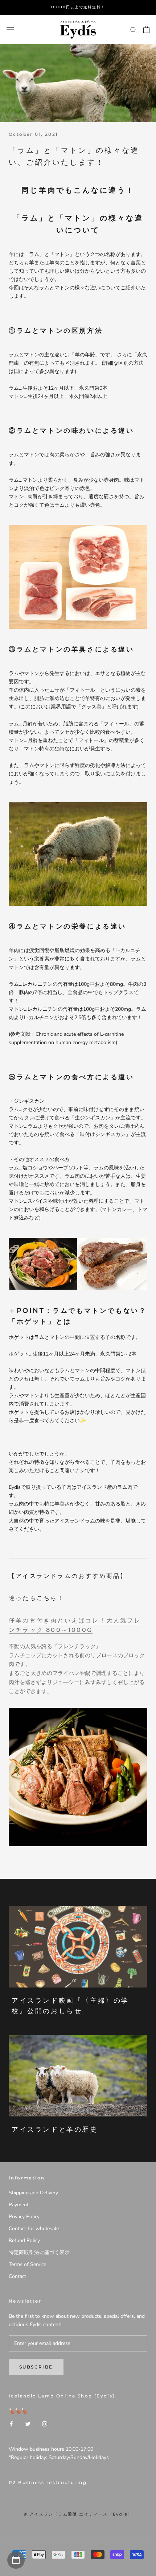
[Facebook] (11, 2423)
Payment (19, 2205)
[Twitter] (28, 2423)
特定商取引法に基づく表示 (39, 2252)
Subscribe (36, 2367)
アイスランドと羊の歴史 (55, 2129)
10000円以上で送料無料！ (78, 7)
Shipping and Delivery (33, 2193)
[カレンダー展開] (16, 2560)
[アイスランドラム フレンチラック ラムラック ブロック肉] (78, 1777)
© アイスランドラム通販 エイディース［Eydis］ (78, 2514)
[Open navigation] (10, 30)
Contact (17, 2276)
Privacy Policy (24, 2217)
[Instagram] (45, 2423)
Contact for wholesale (34, 2229)
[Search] (134, 30)
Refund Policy (24, 2240)
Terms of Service (27, 2264)
